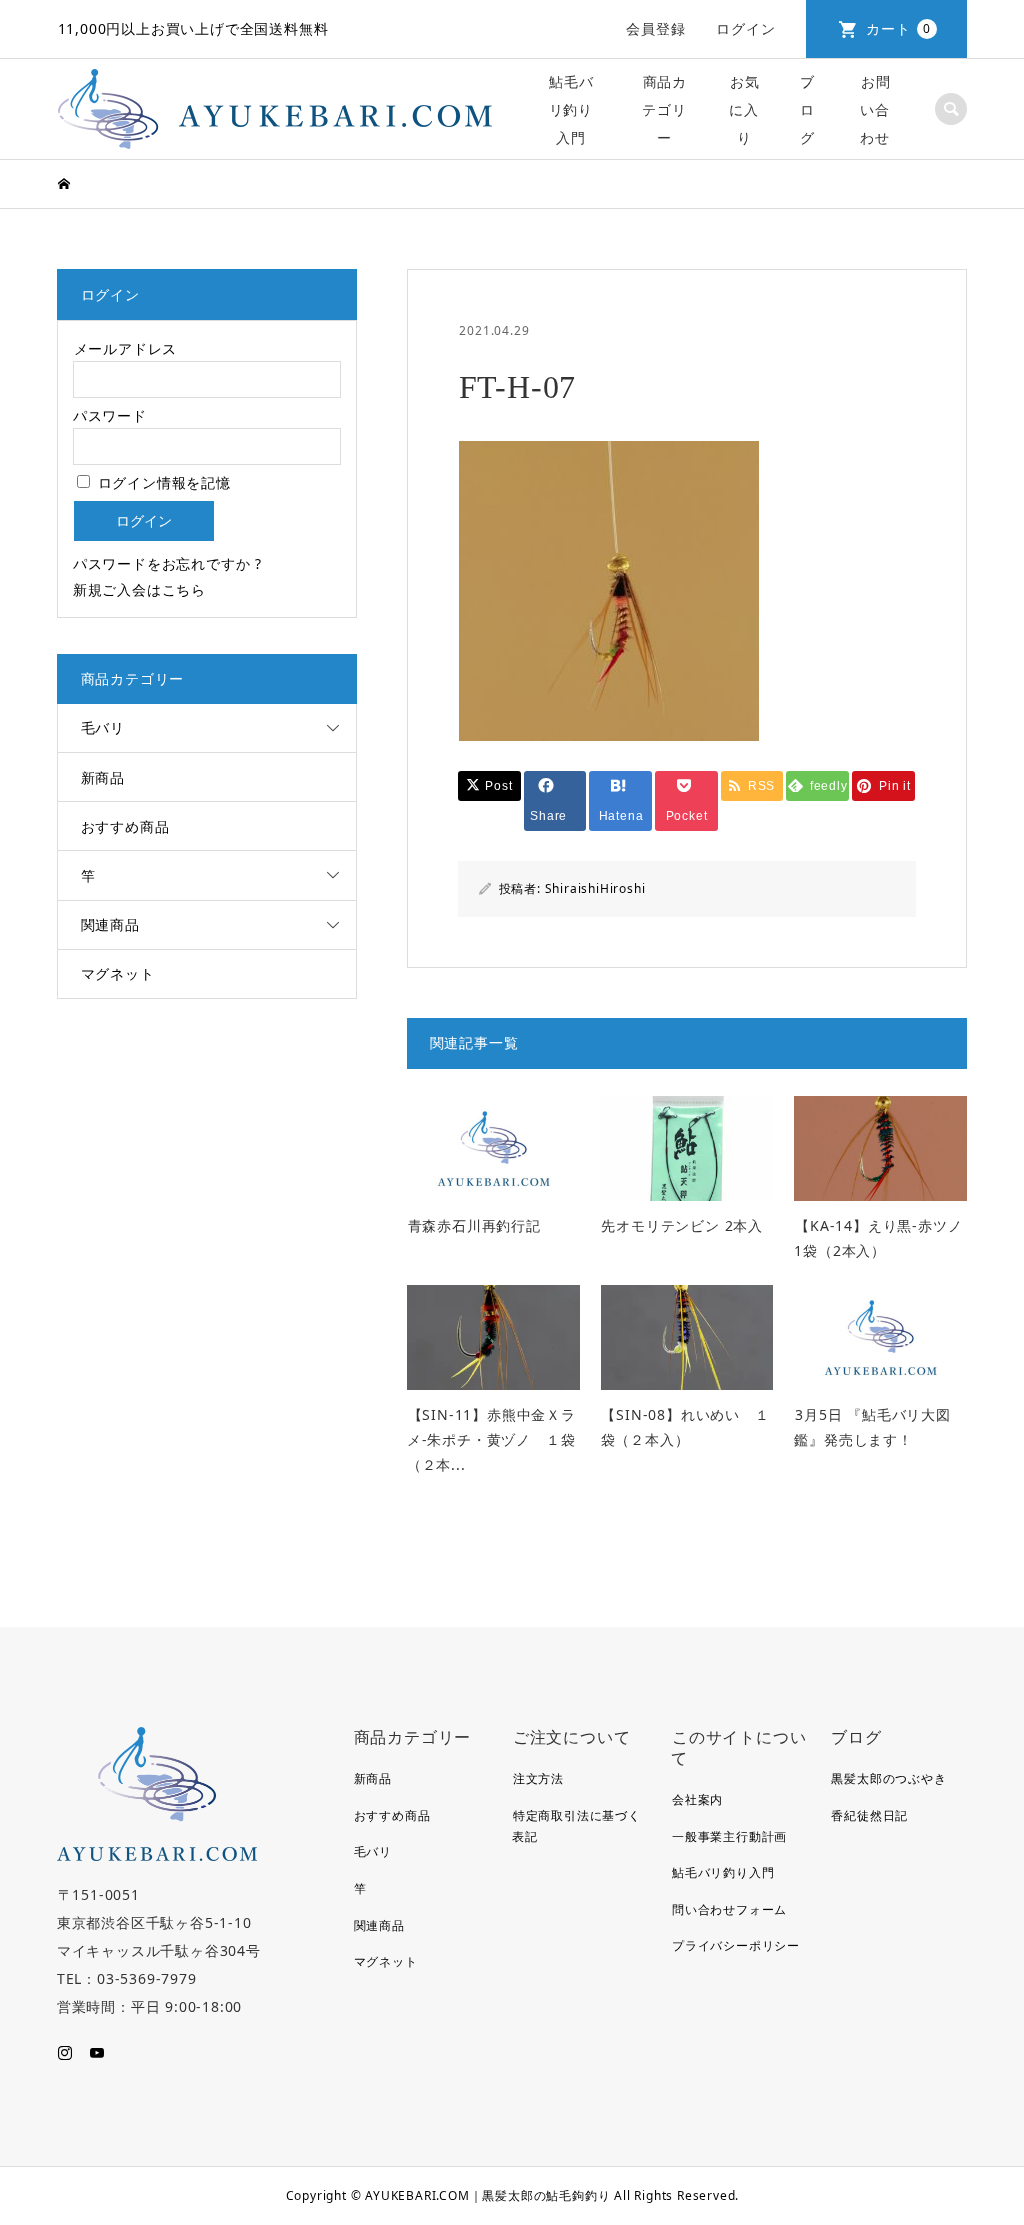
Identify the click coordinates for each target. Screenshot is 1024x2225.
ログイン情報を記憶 (162, 482)
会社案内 (697, 1799)
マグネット (118, 973)
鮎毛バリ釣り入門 (571, 109)
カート (898, 28)
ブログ (807, 109)
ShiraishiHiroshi (595, 888)
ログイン (745, 28)
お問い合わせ (875, 109)
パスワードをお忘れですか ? (167, 563)
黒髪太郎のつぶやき (888, 1778)
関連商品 (110, 924)
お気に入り (744, 109)
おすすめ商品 (125, 826)
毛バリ (103, 727)
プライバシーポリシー (736, 1945)
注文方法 (538, 1778)
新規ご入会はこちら (139, 589)
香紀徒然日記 (869, 1815)
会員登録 (655, 28)
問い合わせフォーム (729, 1909)
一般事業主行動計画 (729, 1836)
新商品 (103, 777)
